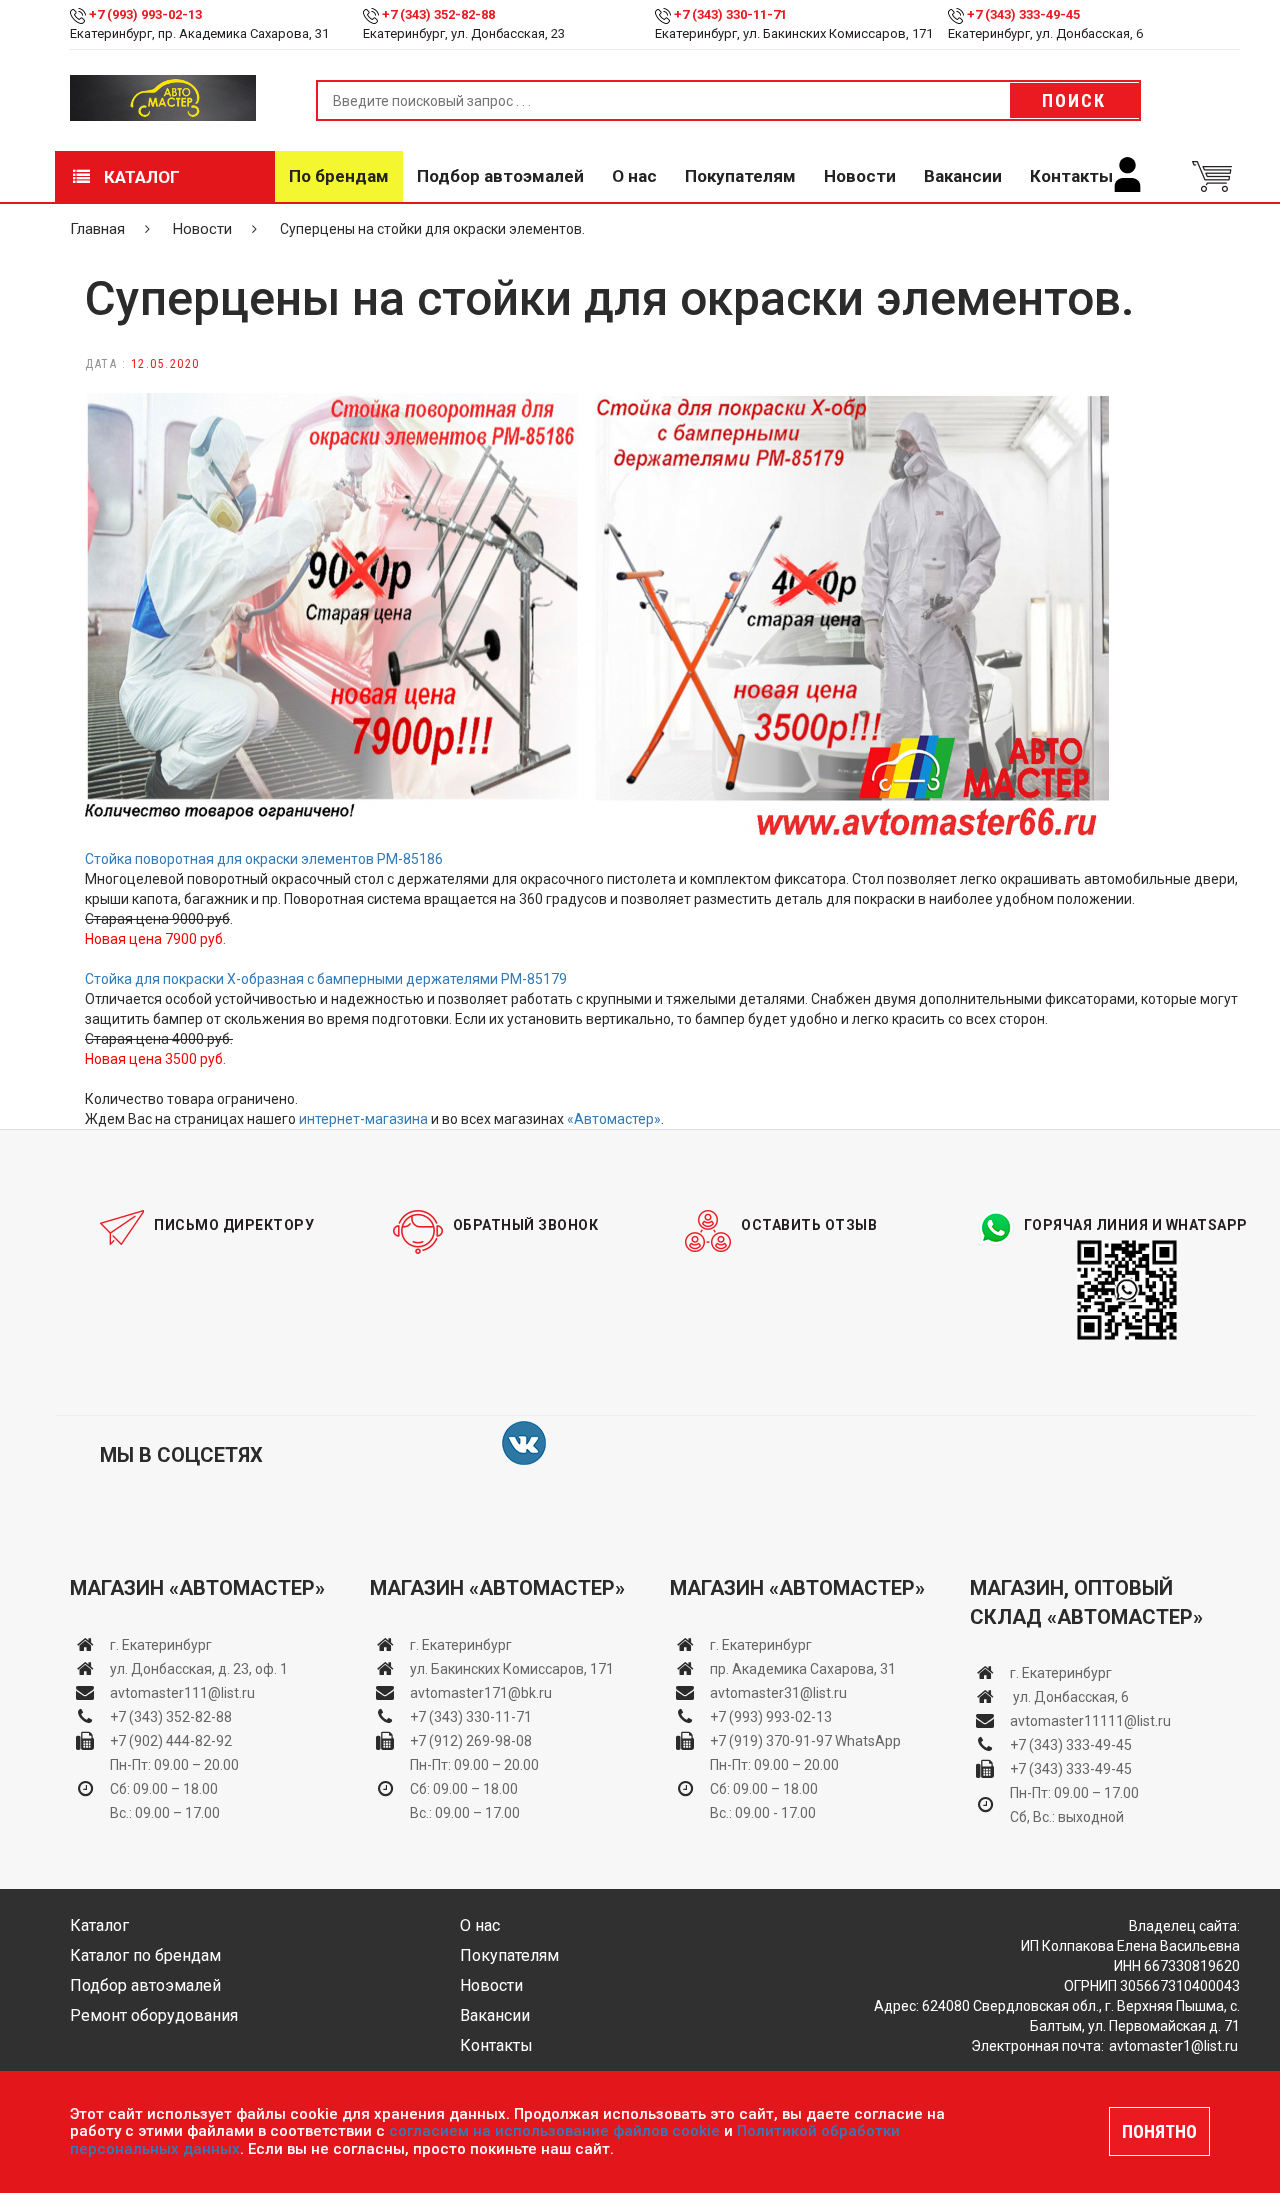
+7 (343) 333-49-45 (1023, 14)
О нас (634, 176)
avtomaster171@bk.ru (481, 1693)
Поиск (1074, 100)
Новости (860, 176)
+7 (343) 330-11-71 (730, 14)
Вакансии (963, 176)
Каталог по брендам (145, 1955)
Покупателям (740, 176)
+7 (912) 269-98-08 (471, 1741)
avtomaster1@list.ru (1173, 2046)
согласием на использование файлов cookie (554, 2131)
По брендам (339, 176)
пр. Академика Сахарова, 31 (803, 1669)
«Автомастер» (614, 1119)
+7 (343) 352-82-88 (438, 14)
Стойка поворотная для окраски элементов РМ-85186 (264, 859)
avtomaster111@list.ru (182, 1693)
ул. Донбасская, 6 (1069, 1697)
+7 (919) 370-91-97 (771, 1741)
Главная (97, 229)
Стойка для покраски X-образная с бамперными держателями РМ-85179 (326, 979)
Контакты (1071, 176)
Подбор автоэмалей (500, 176)
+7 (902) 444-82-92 (171, 1741)
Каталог (140, 177)
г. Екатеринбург (162, 1645)
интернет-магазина (363, 1119)
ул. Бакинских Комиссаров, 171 (512, 1669)
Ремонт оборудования (154, 2015)
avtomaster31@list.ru (778, 1693)
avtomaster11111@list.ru (1090, 1721)
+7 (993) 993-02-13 (771, 1717)
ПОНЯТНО (1159, 2131)
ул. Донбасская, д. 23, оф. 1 (199, 1669)
